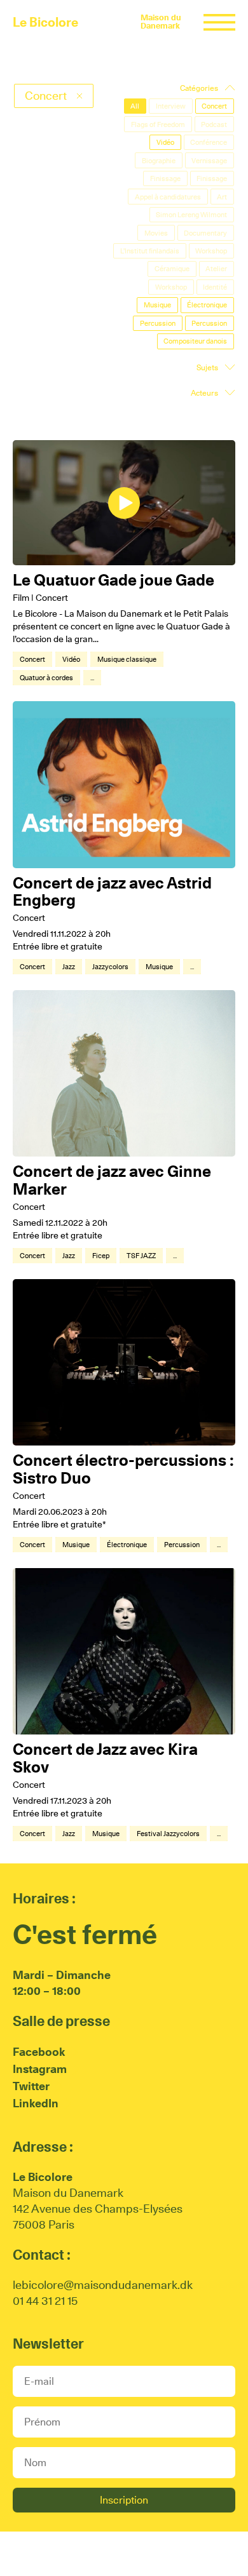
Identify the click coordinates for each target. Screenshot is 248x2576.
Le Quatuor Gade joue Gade (114, 580)
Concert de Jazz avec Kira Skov (105, 1758)
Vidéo (71, 659)
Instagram (40, 2069)
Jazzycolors (110, 967)
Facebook (39, 2052)
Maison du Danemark (161, 22)
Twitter (31, 2086)
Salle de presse (61, 2021)
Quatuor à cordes (46, 678)
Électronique (127, 1545)
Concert (32, 659)
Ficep (101, 1256)
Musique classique (127, 659)
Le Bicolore (45, 22)
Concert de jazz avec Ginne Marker (112, 1180)
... (92, 678)
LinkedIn (36, 2103)
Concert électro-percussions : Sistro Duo (123, 1469)
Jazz (69, 967)
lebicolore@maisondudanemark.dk (103, 2285)
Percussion (182, 1545)
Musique (159, 967)
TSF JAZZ (141, 1256)
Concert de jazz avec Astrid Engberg (112, 892)
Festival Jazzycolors (168, 1834)
